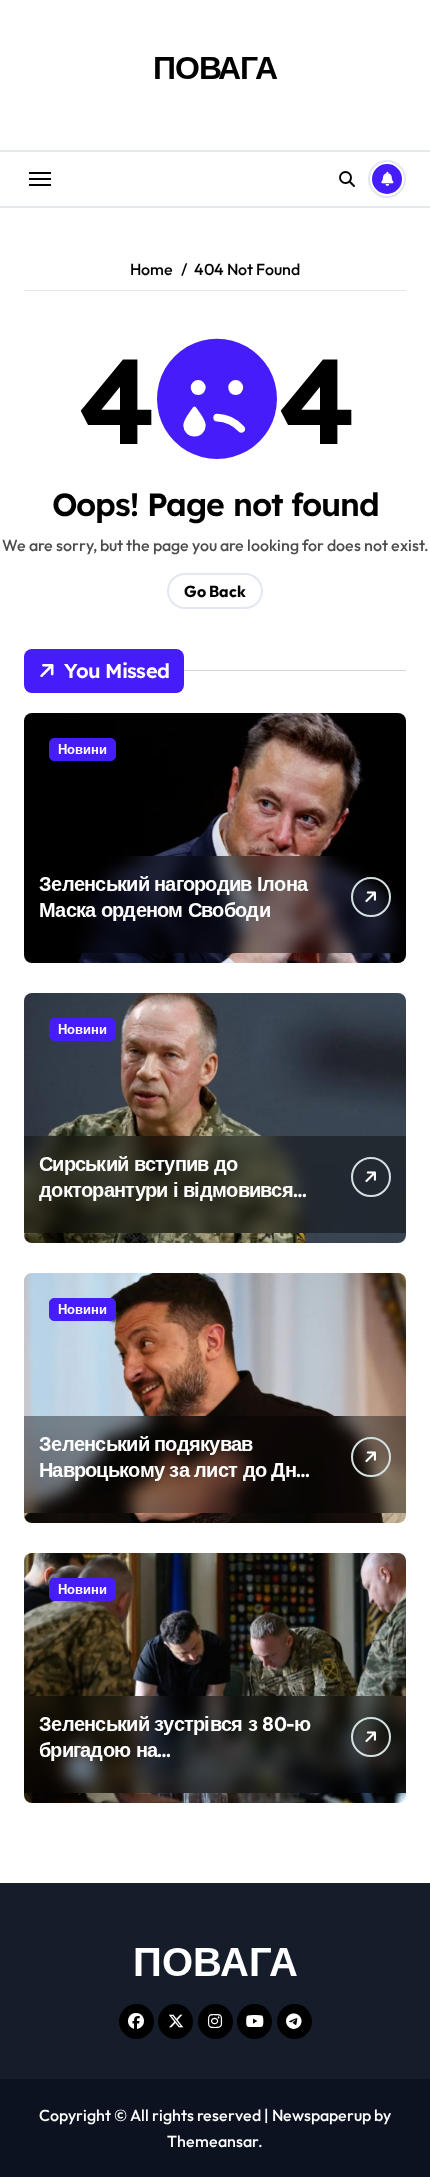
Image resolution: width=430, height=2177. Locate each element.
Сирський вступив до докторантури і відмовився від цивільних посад (166, 1189)
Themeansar (212, 2141)
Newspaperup (321, 2115)
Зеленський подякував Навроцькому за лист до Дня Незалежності (173, 1469)
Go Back (215, 591)
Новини (82, 749)
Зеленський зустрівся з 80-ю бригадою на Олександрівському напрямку (175, 1762)
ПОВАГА (215, 67)
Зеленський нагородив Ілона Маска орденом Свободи (173, 896)
